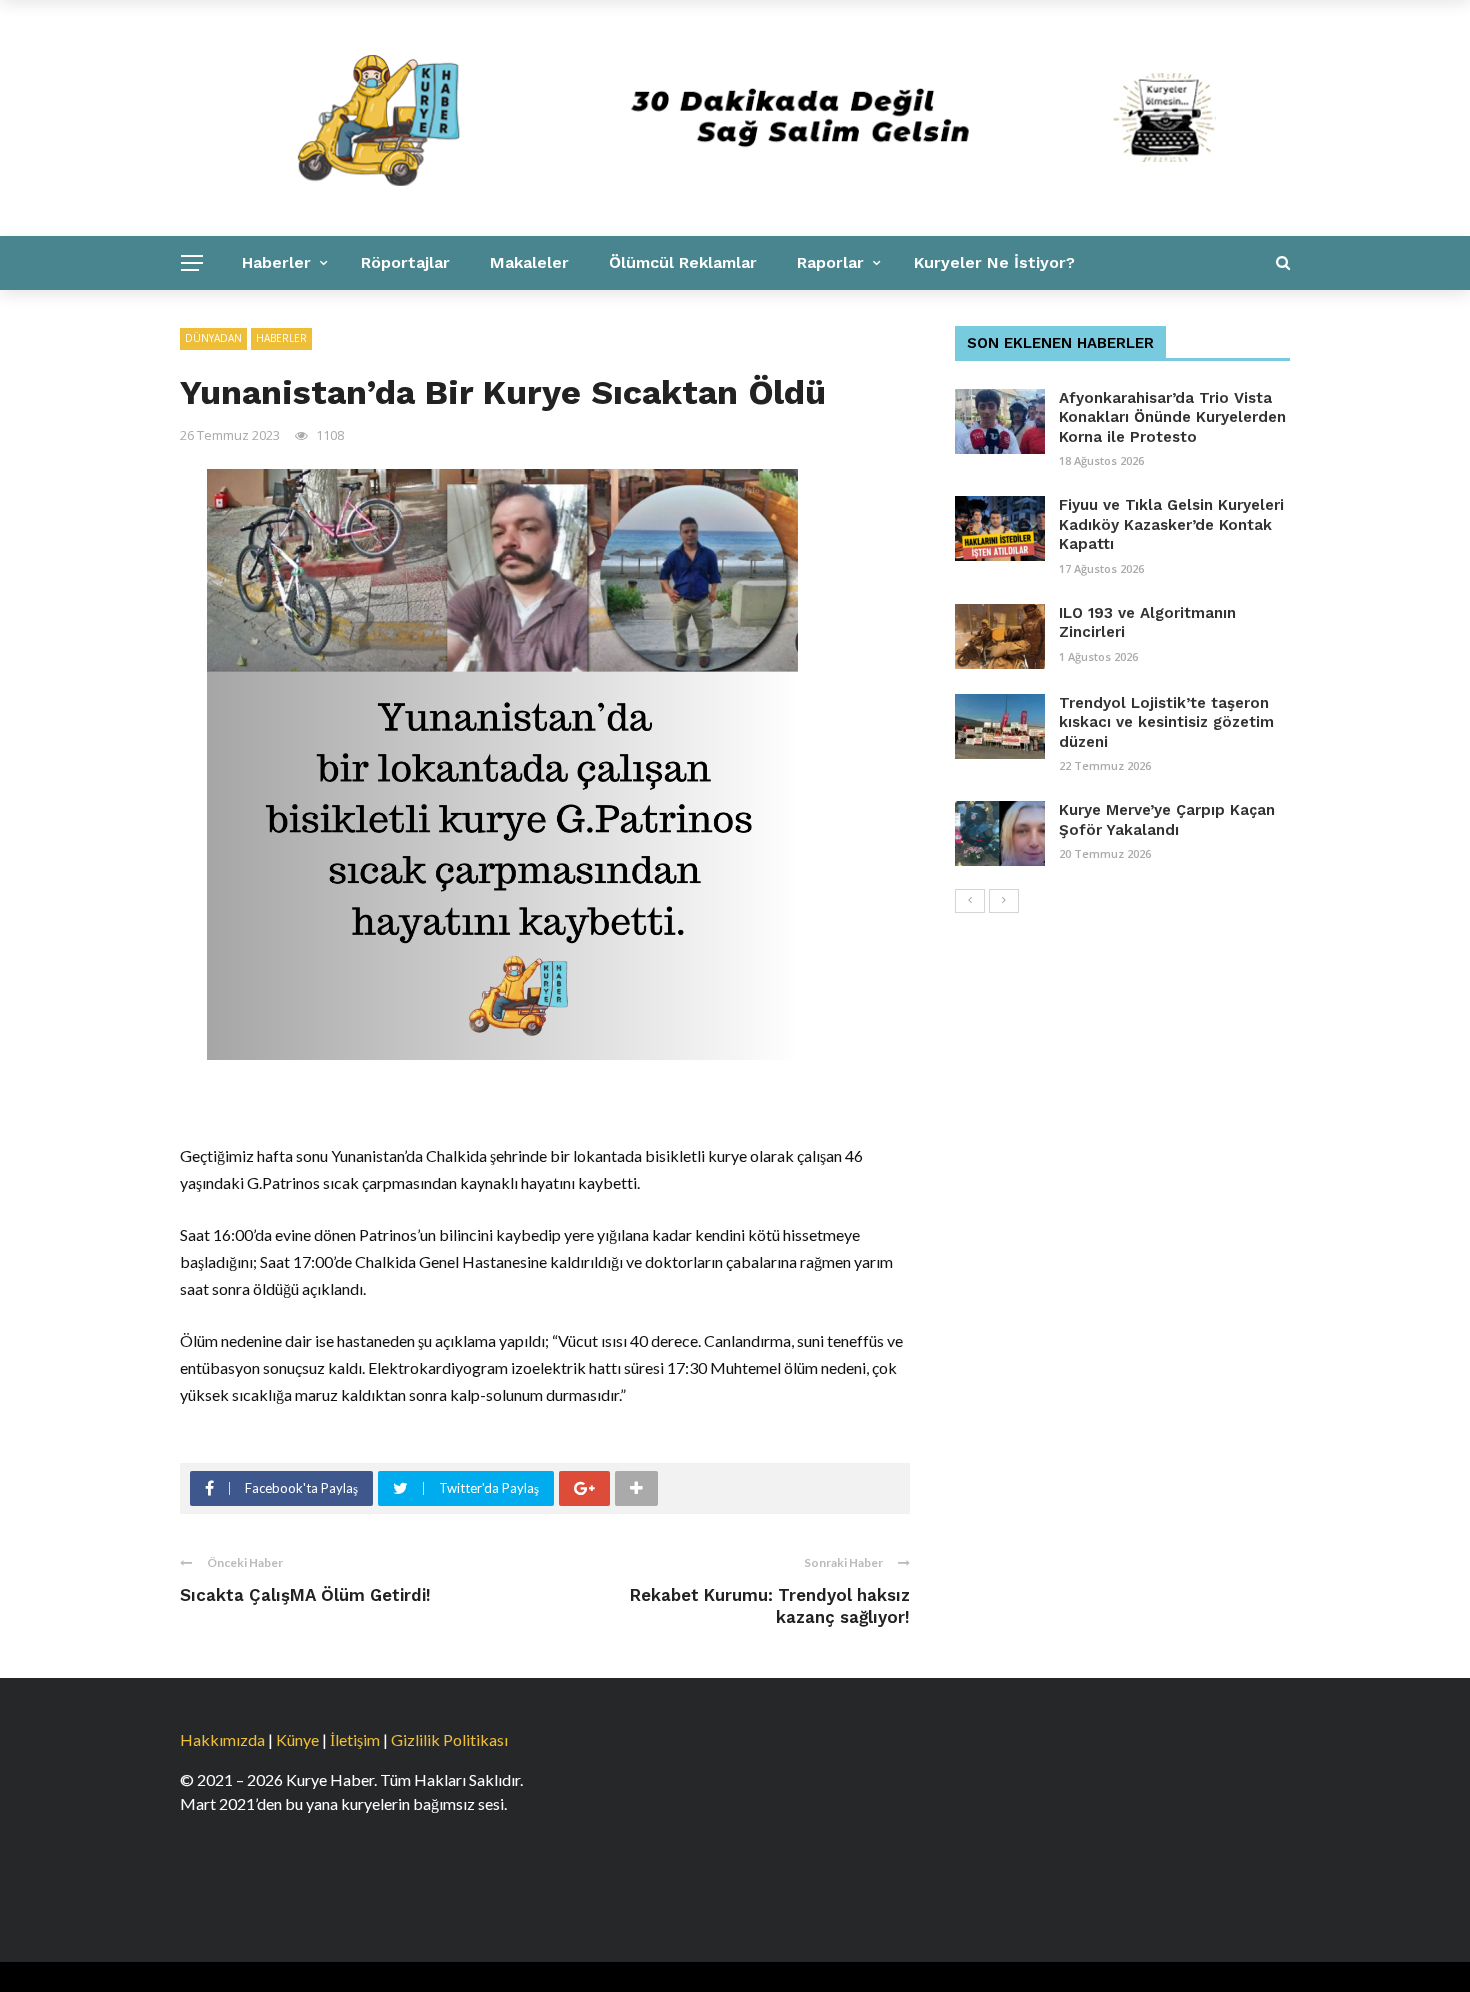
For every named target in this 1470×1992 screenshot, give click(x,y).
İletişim (355, 1739)
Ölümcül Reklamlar (683, 262)
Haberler (276, 262)
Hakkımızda (222, 1739)
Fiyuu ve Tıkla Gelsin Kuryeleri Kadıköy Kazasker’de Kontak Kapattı (1171, 524)
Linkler (562, 316)
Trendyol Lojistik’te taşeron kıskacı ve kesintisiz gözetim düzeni (1166, 722)
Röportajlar (405, 262)
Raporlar (830, 262)
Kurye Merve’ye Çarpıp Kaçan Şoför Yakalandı (1167, 820)
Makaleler (529, 262)
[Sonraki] (1004, 901)
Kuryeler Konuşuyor (278, 316)
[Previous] (970, 901)
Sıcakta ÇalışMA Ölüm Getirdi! (305, 1595)
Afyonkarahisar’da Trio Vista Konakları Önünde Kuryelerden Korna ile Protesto (1172, 417)
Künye (297, 1739)
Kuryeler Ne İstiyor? (994, 262)
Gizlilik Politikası (449, 1739)
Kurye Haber (446, 316)
